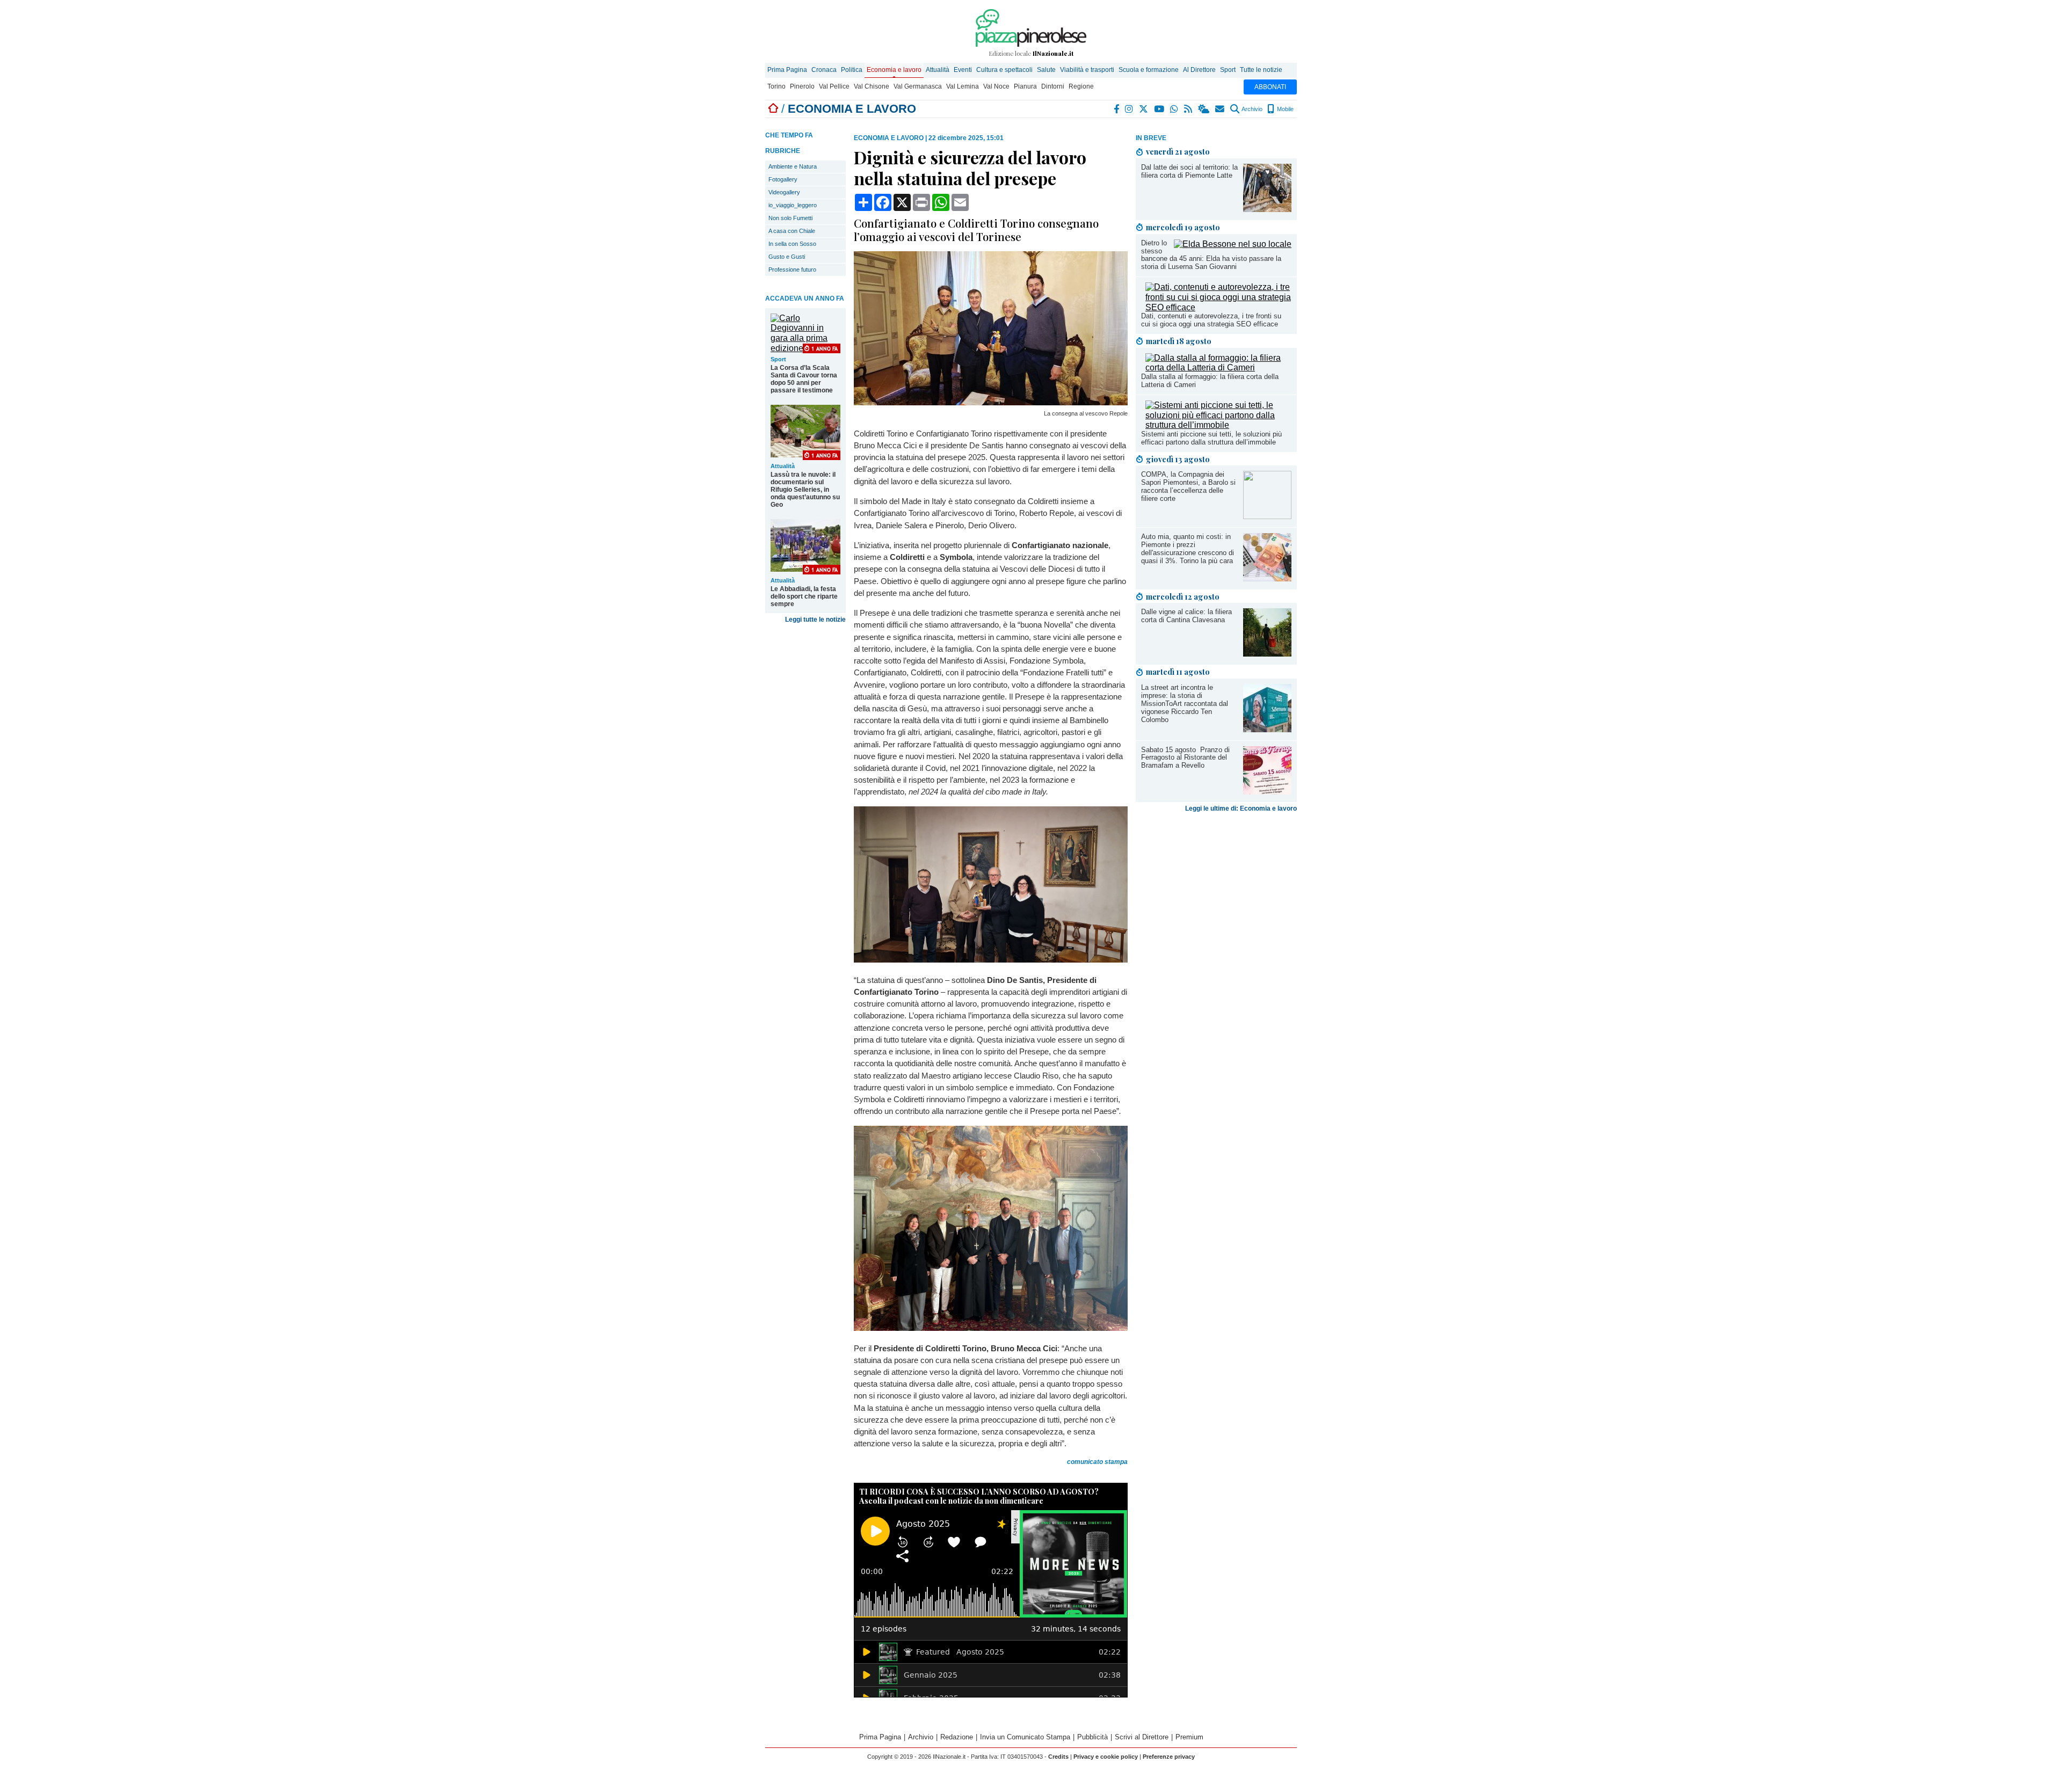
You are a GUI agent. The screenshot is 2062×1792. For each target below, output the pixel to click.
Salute (1046, 70)
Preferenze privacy (1169, 1757)
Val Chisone (872, 86)
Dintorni (1053, 86)
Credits (1058, 1757)
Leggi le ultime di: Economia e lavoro (1241, 808)
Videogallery (784, 192)
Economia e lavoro (894, 70)
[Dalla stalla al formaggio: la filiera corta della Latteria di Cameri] (1218, 367)
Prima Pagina (787, 70)
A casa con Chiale (792, 231)
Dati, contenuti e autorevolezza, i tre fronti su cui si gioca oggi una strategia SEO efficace (1211, 320)
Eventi (963, 70)
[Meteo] (1204, 109)
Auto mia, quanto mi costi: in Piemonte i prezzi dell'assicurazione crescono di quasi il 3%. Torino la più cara (1188, 549)
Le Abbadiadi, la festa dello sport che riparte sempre (804, 596)
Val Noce (996, 86)
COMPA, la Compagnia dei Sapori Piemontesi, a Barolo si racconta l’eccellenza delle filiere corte (1188, 486)
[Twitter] (1144, 109)
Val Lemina (963, 86)
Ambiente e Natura (793, 166)
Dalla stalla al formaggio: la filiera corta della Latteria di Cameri (1210, 381)
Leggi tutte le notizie (815, 620)
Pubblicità (1092, 1737)
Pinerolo (802, 86)
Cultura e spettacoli (1004, 70)
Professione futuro (792, 269)
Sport (1228, 70)
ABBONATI (1270, 87)
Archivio (1251, 109)
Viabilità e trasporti (1087, 70)
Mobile (1284, 109)
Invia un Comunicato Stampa (1025, 1737)
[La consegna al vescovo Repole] (991, 402)
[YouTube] (1160, 109)
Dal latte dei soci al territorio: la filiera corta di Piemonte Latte (1189, 171)
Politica (852, 70)
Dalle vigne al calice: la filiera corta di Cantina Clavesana (1186, 616)
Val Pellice (834, 86)
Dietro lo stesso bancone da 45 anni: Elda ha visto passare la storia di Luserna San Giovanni (1211, 255)
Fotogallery (783, 179)
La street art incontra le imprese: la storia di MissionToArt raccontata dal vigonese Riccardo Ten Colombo (1185, 704)
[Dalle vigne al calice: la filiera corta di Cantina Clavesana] (1267, 654)
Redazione (957, 1737)
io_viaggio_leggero (793, 205)
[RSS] (1189, 109)
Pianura (1025, 86)
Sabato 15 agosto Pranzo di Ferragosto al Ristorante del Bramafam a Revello (1185, 758)
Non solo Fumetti (790, 218)
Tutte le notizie (1261, 70)
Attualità (938, 70)
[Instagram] (1130, 109)
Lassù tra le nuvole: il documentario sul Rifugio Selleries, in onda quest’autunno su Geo (805, 490)
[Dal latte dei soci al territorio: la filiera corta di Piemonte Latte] (1267, 209)
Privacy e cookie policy (1106, 1757)
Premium (1189, 1737)
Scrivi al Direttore (1142, 1737)
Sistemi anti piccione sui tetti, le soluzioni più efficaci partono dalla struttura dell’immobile (1211, 438)
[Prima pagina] (773, 109)
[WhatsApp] (1175, 109)
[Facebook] (1117, 109)
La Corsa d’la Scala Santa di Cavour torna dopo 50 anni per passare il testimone (804, 379)
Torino (776, 86)
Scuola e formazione (1149, 70)
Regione (1081, 86)
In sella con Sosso (792, 244)
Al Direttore (1199, 70)
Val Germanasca (918, 86)
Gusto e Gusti (787, 257)
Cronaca (824, 70)
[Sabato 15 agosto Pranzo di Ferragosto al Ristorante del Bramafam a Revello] (1267, 792)
